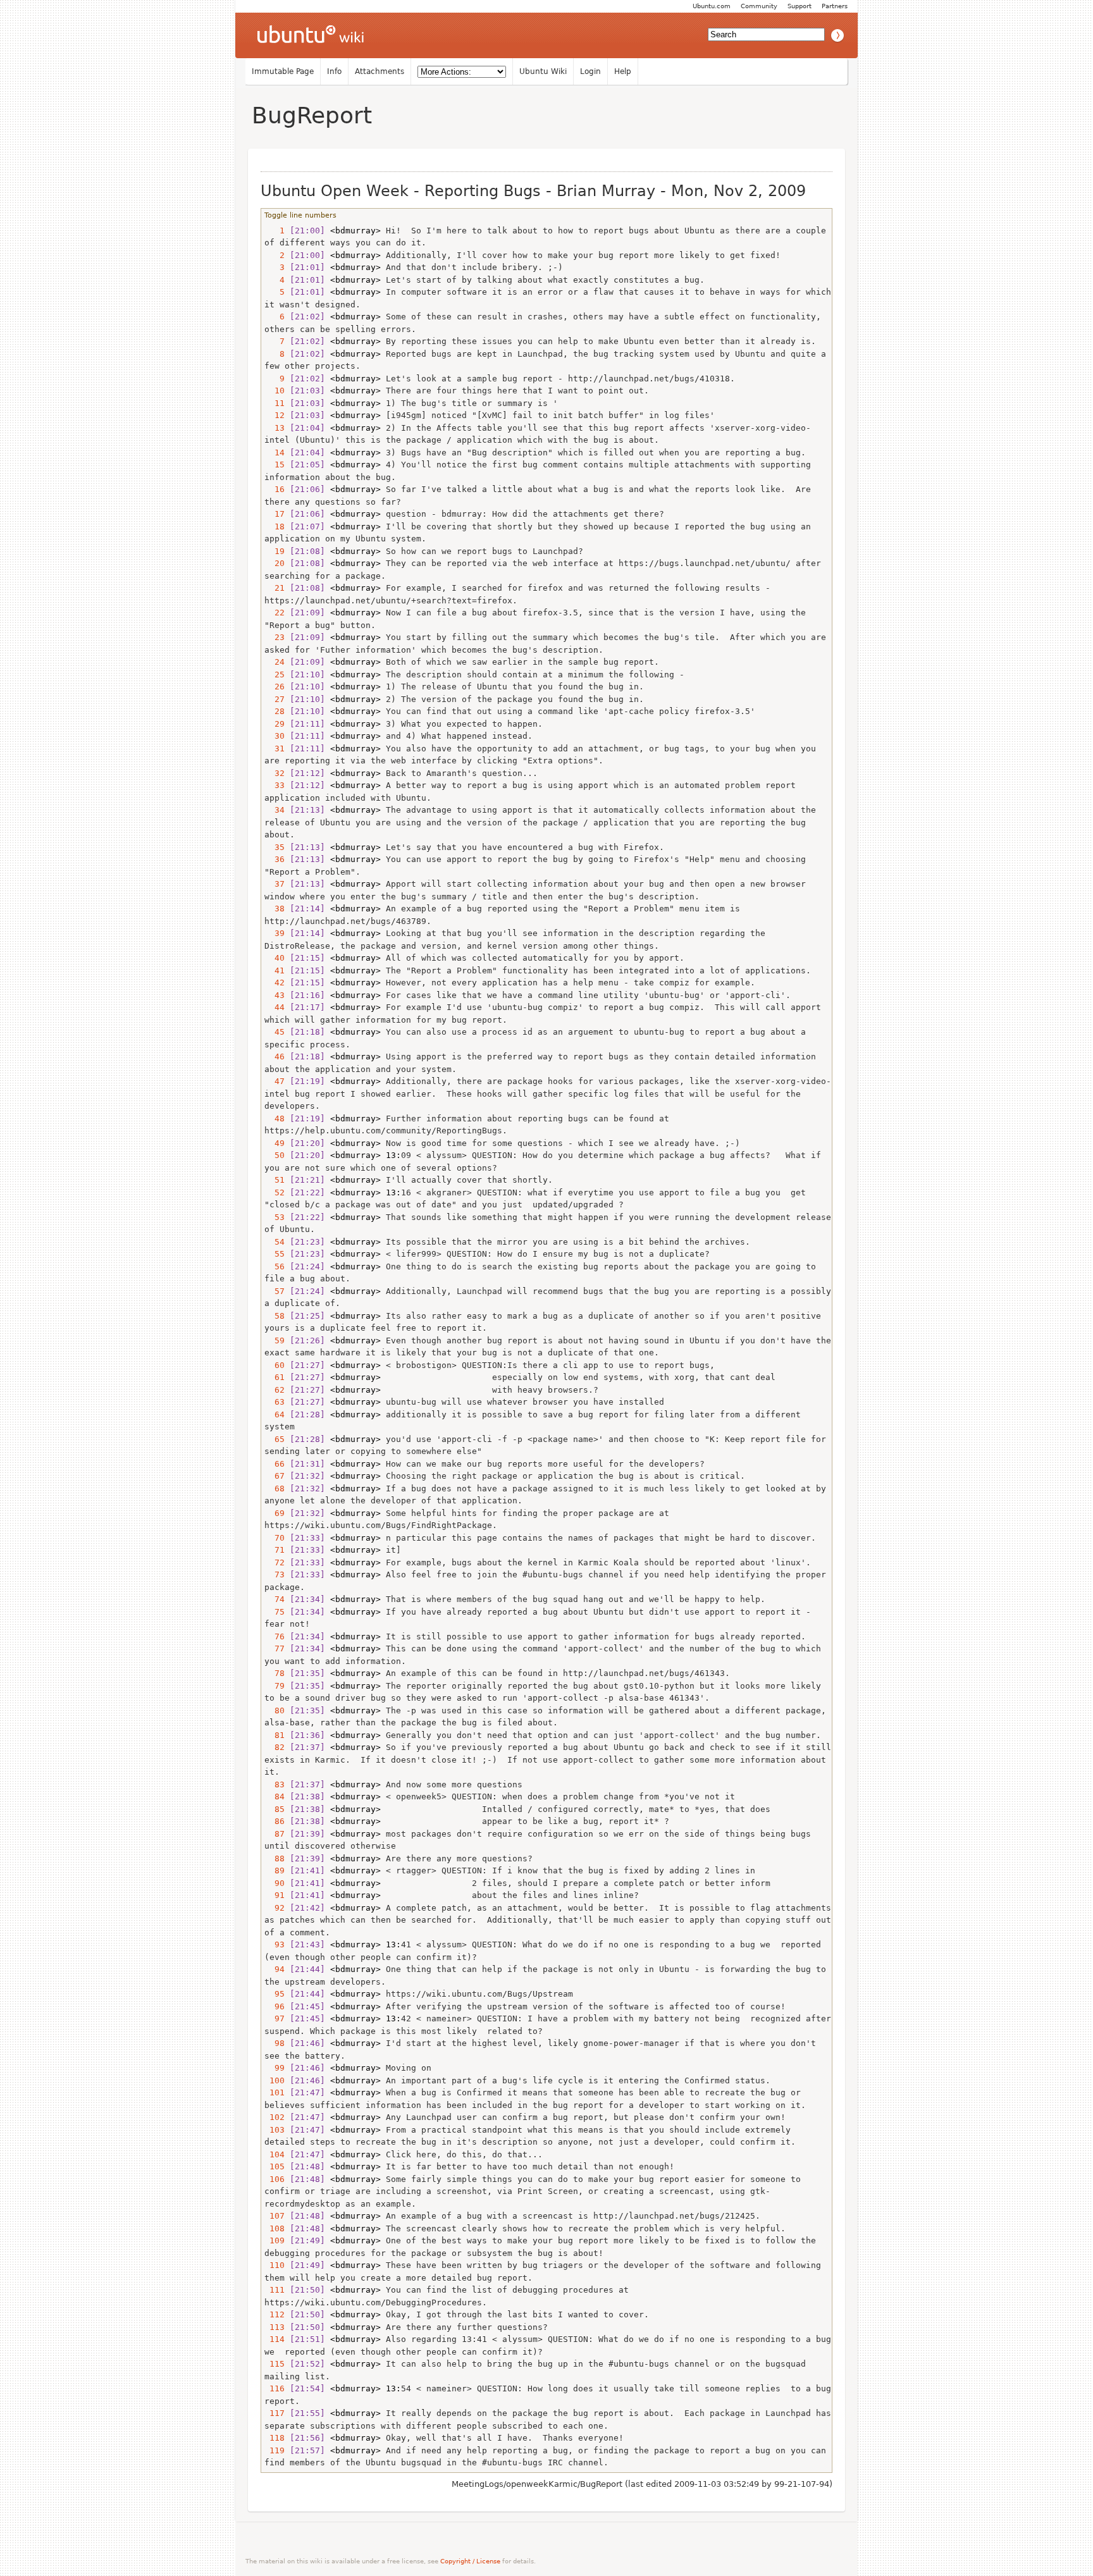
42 (275, 983)
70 (275, 1538)
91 (275, 1895)
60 (275, 1365)
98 (275, 2043)
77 (275, 1649)
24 (275, 662)
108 (275, 2228)
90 (275, 1883)
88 (275, 1858)
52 (275, 1192)
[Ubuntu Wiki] (311, 35)
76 (275, 1636)
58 (275, 1316)
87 (275, 1834)
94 (275, 1969)
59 (275, 1340)
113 (275, 2327)
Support (800, 6)
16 (275, 489)
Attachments (380, 71)
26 (275, 687)
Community (759, 6)
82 (275, 1747)
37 (275, 884)
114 (275, 2339)
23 (275, 637)
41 (275, 971)
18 (275, 527)
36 (275, 859)
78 (275, 1673)
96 (275, 2006)
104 (275, 2154)
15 (275, 465)
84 (275, 1796)
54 (275, 1242)
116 (275, 2388)
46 (275, 1057)
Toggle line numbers (300, 215)
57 (275, 1291)
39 (275, 933)
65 (275, 1439)
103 (275, 2130)
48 (275, 1119)
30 (275, 736)
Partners (835, 6)
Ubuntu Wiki (543, 71)
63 (275, 1402)
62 (275, 1390)
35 (275, 847)
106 (275, 2179)
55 (275, 1254)
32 (275, 773)
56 (275, 1266)
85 (275, 1809)
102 (275, 2117)
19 (275, 551)
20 (275, 563)
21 (275, 588)
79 (275, 1686)
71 (275, 1550)
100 (275, 2080)
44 (275, 1007)
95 (275, 1994)
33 (275, 785)
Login (590, 71)
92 (275, 1908)
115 (275, 2364)
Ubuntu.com (712, 6)
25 (275, 675)
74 (275, 1599)
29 (275, 724)
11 (275, 403)
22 (275, 613)
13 (275, 428)
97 (275, 2018)
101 (275, 2092)
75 (275, 1612)
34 (275, 810)
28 (275, 711)
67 (275, 1476)
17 (275, 514)
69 (275, 1513)
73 (275, 1575)
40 (275, 958)
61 (275, 1377)
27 (275, 699)
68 (275, 1488)
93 (275, 1944)
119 (275, 2450)
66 (275, 1464)
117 (275, 2413)
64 (275, 1414)
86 (275, 1821)
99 (275, 2068)
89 (275, 1870)
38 (275, 909)
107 (275, 2216)
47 (275, 1081)
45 (275, 1032)
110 (275, 2265)
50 (275, 1155)
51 (275, 1180)
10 (275, 391)
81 (275, 1735)
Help (623, 71)
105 (275, 2166)
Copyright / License (470, 2561)
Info (334, 71)
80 (275, 1710)
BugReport (312, 115)
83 (275, 1784)
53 (275, 1217)
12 (275, 415)
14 (275, 453)
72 (275, 1562)
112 (275, 2314)
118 (275, 2438)
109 (275, 2240)
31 (275, 749)
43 (275, 995)
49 (275, 1143)
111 (275, 2290)
